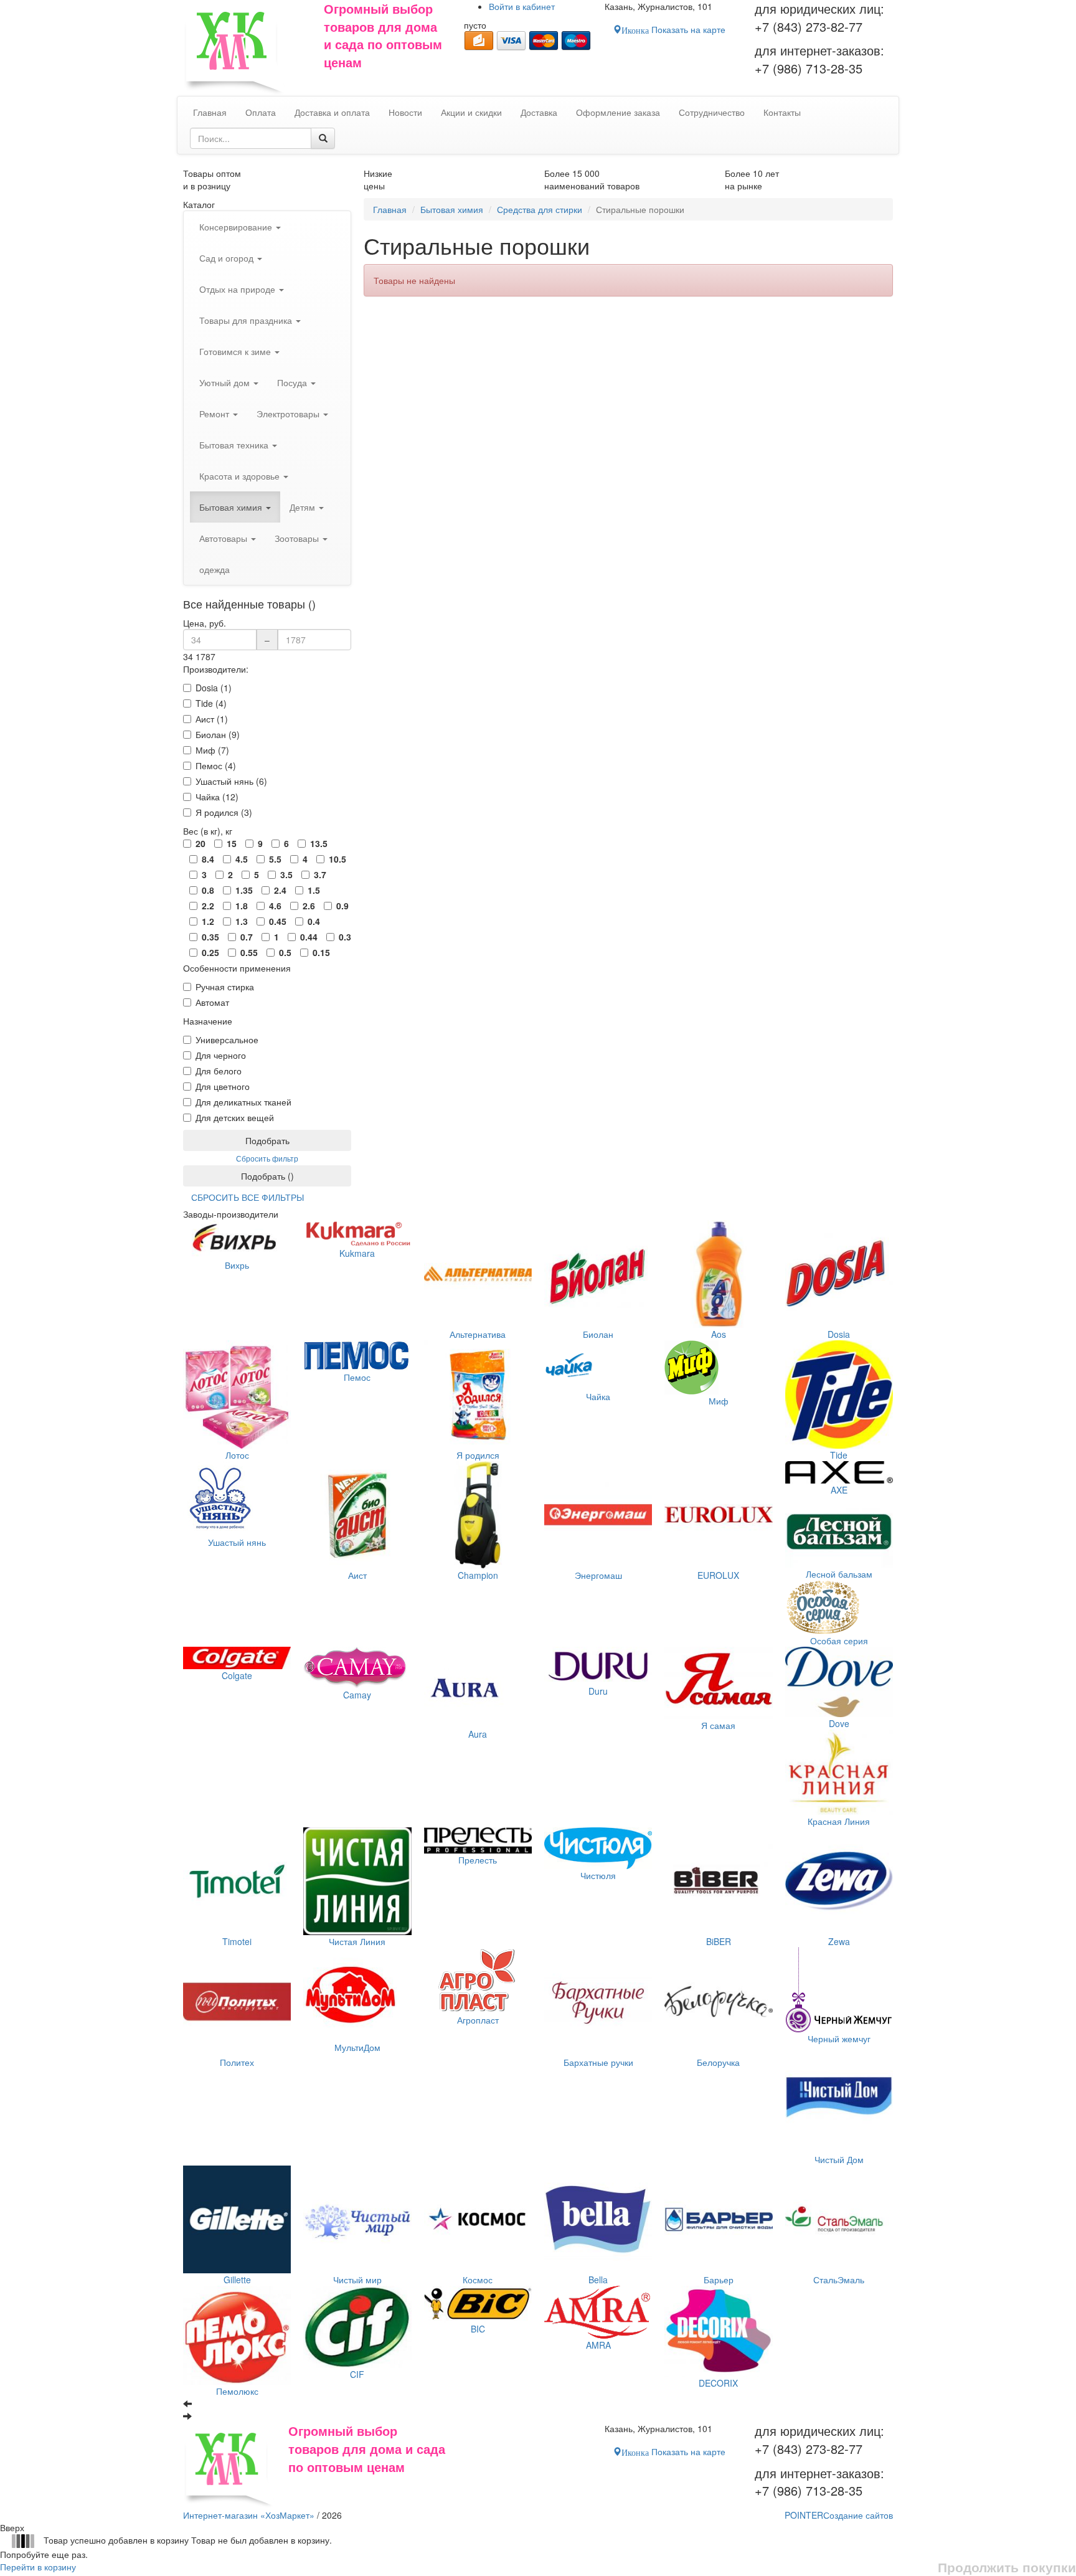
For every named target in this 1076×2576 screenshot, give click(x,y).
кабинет (522, 6)
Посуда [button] (293, 382)
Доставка (539, 112)
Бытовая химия (452, 209)
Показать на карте (673, 29)
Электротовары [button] (289, 414)
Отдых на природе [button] (238, 289)
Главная (390, 209)
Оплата (261, 112)
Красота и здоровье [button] (241, 476)
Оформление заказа (618, 112)
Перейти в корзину (38, 2567)
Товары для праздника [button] (247, 320)
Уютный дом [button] (226, 382)
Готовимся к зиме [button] (236, 351)
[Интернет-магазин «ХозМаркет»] (247, 48)
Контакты (782, 112)
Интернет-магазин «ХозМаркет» (249, 2515)
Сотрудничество (712, 112)
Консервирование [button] (237, 227)
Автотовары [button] (224, 538)
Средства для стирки (540, 209)
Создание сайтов (839, 2515)
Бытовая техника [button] (235, 445)
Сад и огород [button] (228, 258)
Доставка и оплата (332, 112)
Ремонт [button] (215, 414)
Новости (405, 112)
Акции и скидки (471, 112)
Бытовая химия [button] (232, 507)
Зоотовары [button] (298, 538)
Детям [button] (304, 507)
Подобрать (267, 1140)
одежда (215, 569)
